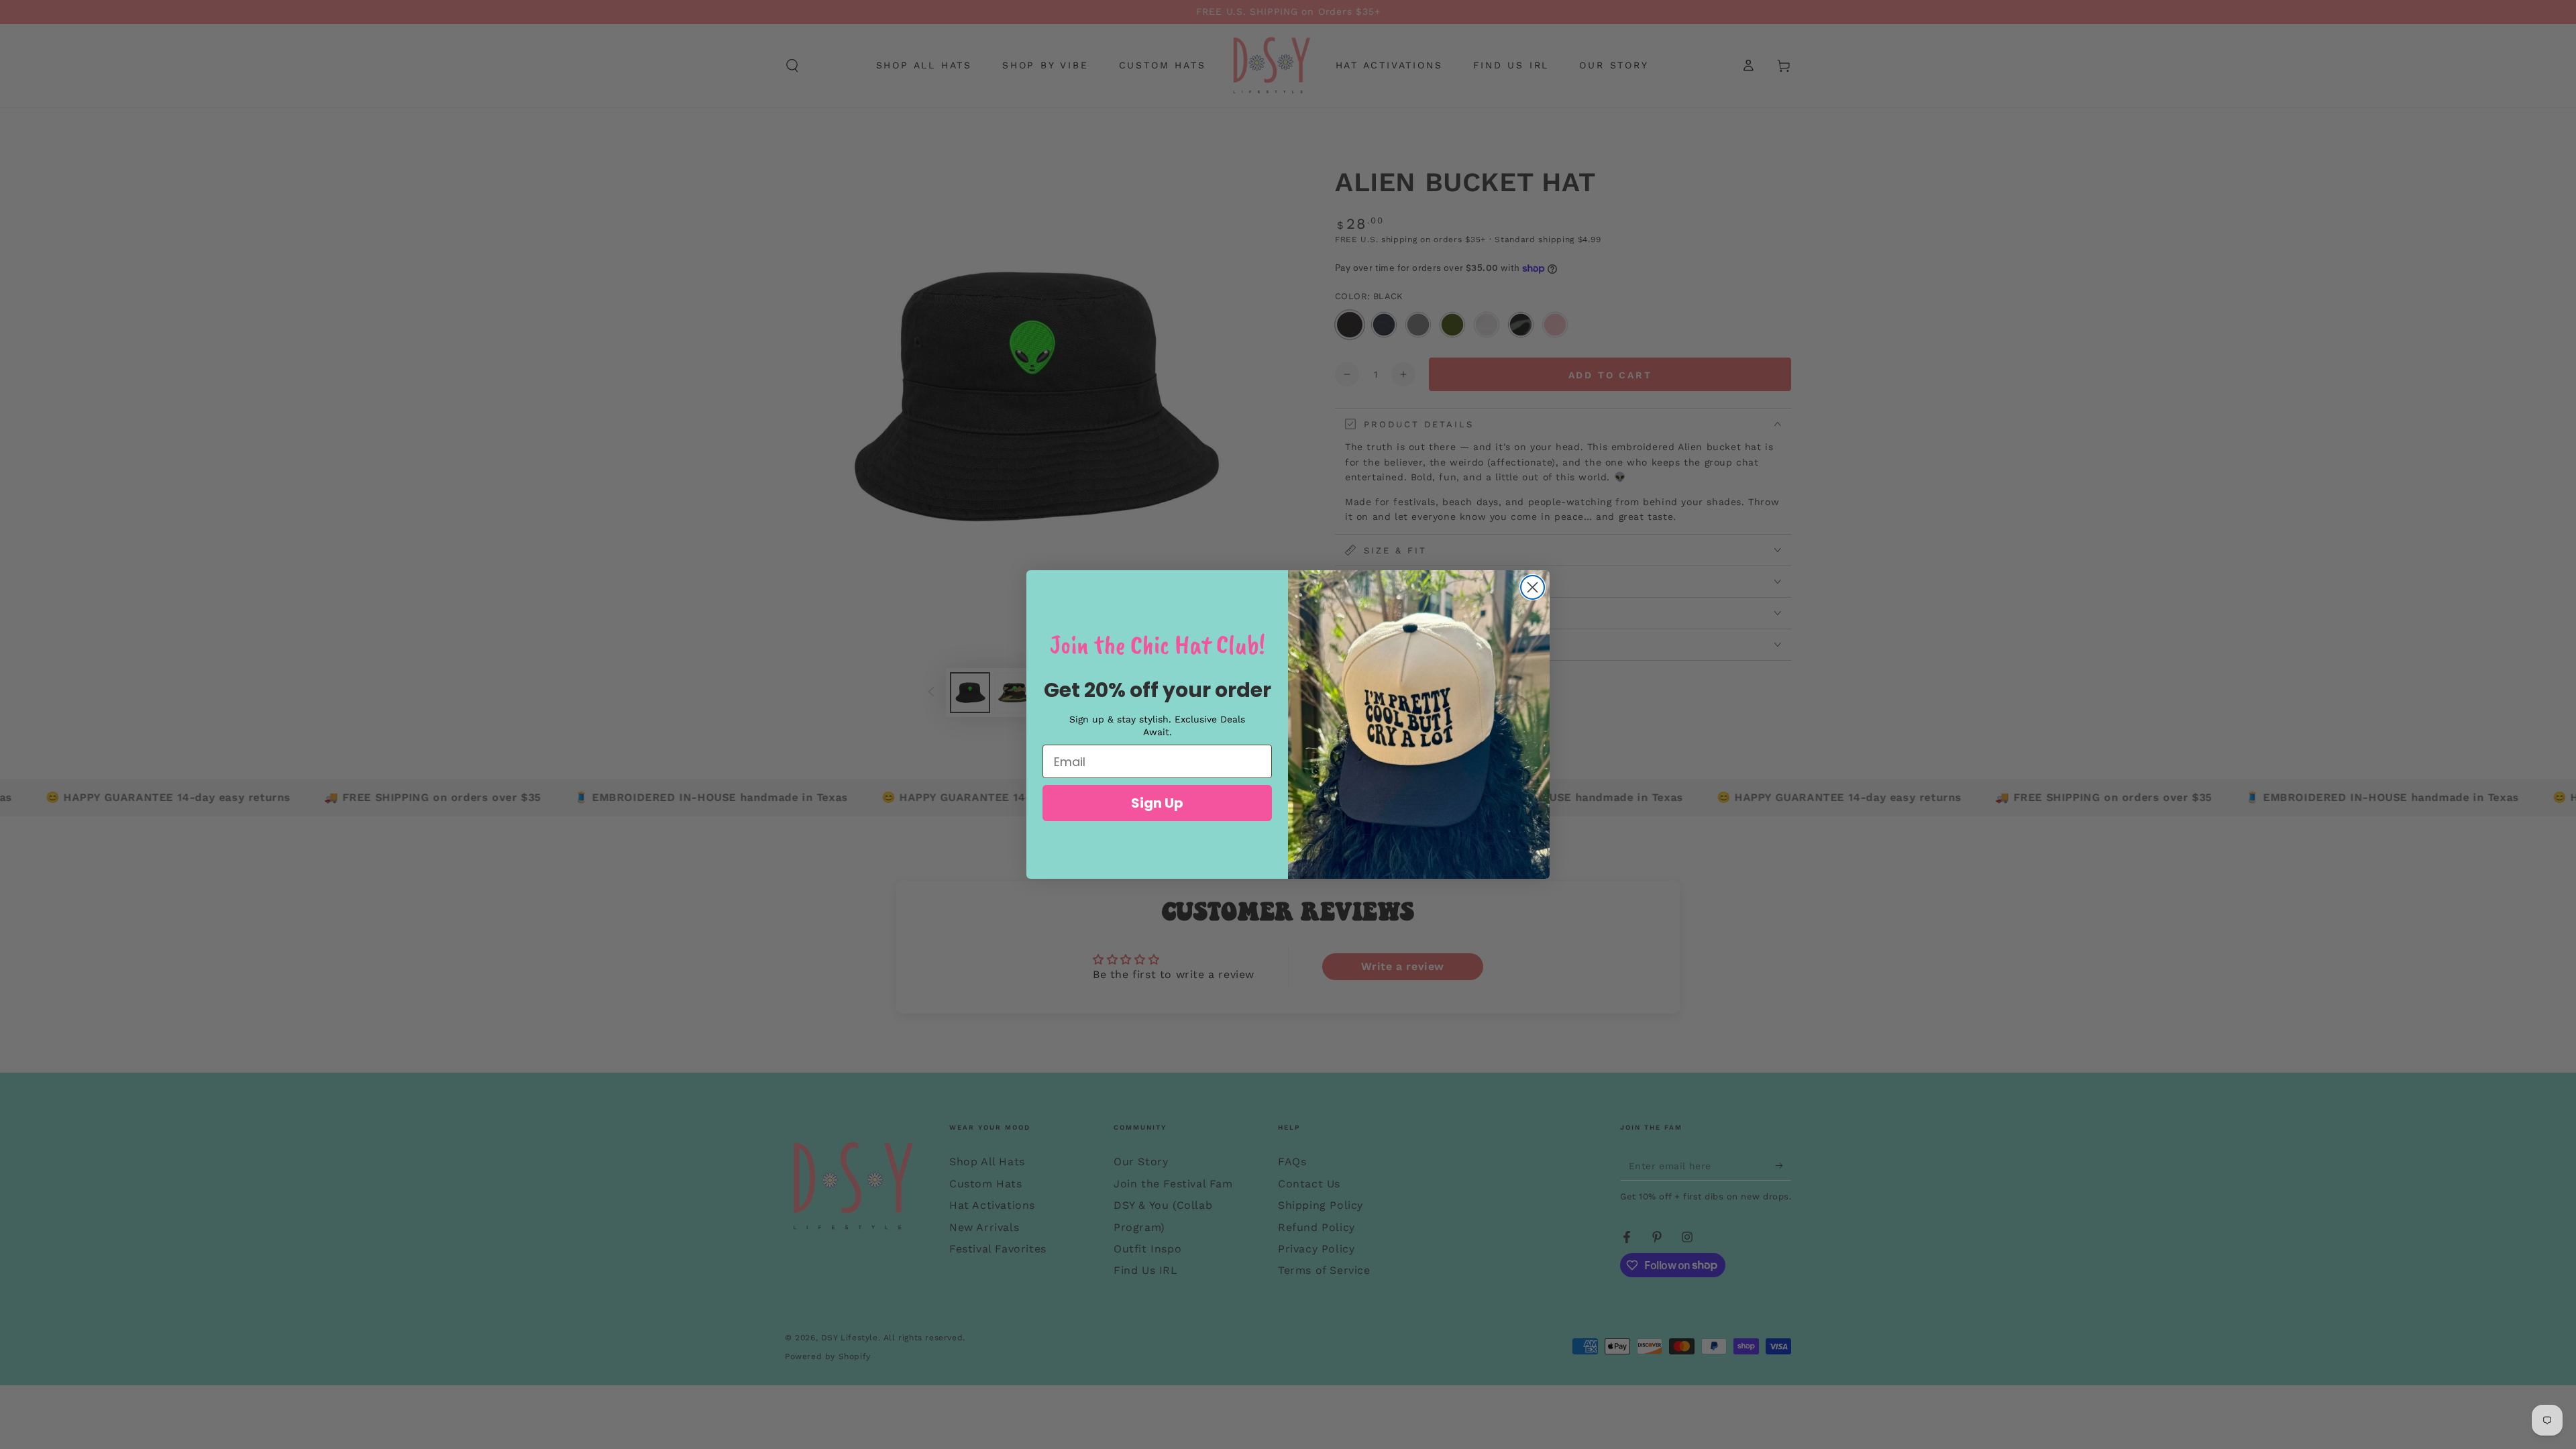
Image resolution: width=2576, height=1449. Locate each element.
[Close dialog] (1533, 587)
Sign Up (1157, 803)
